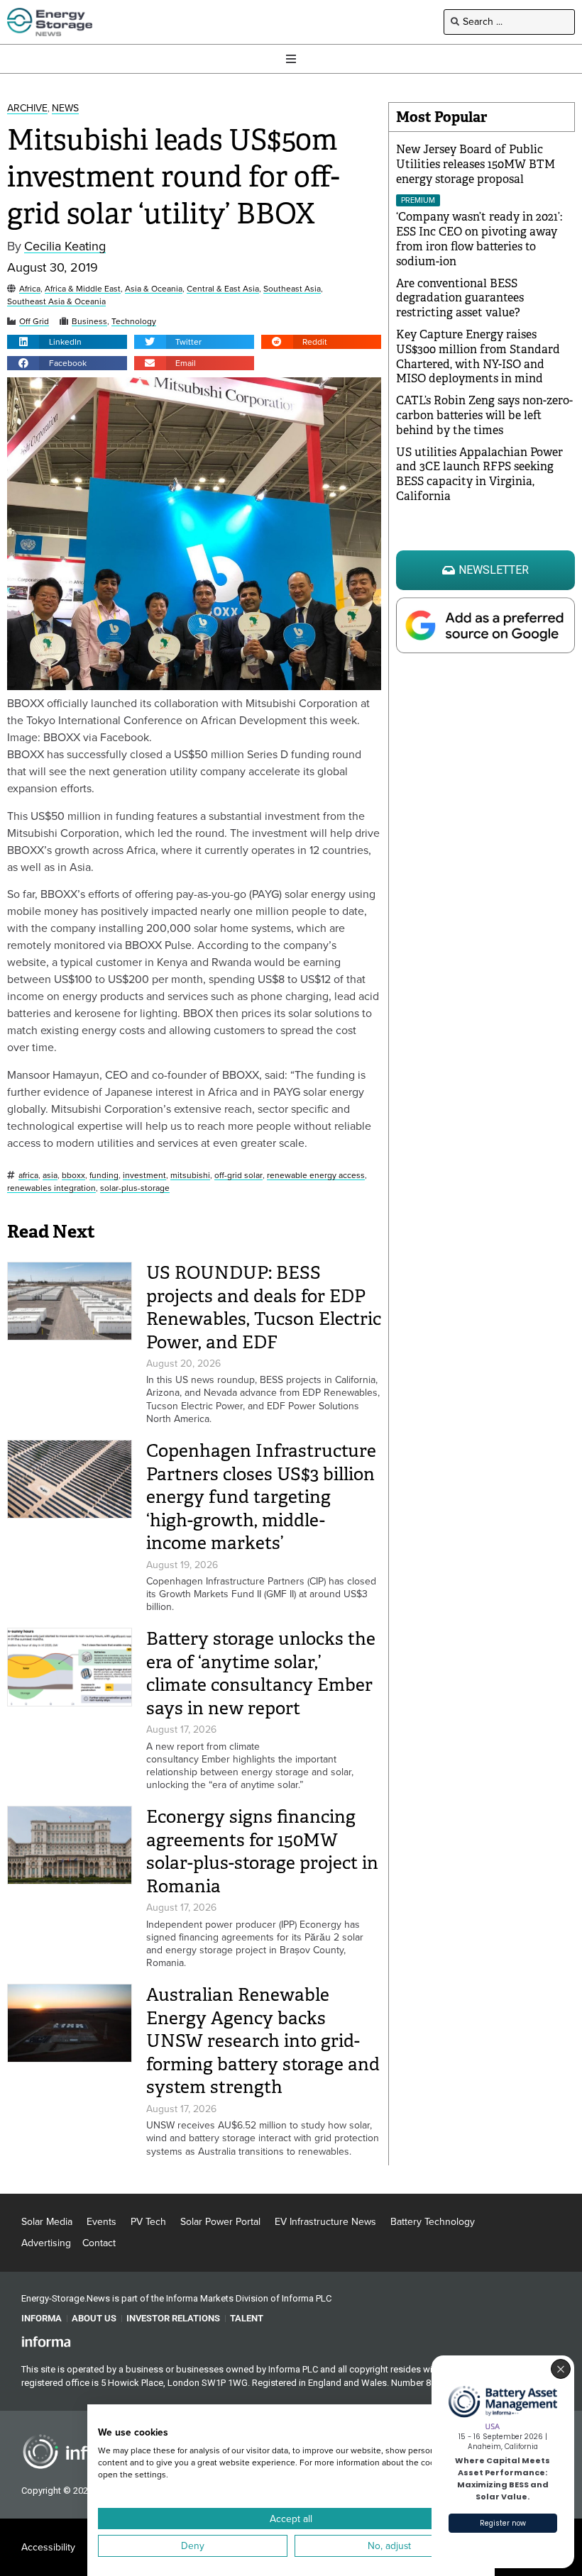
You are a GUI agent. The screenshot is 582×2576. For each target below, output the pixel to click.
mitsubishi (190, 1176)
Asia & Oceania (154, 289)
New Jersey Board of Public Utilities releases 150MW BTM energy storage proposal (476, 164)
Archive (27, 109)
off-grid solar (238, 1176)
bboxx (73, 1176)
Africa (30, 289)
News (65, 109)
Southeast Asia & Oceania (56, 302)
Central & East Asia (223, 289)
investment (144, 1176)
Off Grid (34, 322)
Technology (134, 322)
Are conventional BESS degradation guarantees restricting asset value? (460, 298)
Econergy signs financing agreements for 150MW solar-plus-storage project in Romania (262, 1851)
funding (104, 1176)
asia (50, 1176)
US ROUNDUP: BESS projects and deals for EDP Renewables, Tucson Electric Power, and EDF (264, 1308)
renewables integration (51, 1188)
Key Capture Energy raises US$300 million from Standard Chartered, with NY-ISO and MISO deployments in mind (478, 356)
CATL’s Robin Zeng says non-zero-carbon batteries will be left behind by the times (484, 415)
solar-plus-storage (135, 1188)
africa (28, 1176)
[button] (67, 342)
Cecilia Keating (65, 246)
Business (89, 322)
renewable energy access (316, 1176)
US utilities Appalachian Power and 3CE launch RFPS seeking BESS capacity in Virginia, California (479, 474)
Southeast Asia (292, 289)
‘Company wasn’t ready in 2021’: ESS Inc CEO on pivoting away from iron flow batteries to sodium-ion (479, 239)
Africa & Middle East (83, 289)
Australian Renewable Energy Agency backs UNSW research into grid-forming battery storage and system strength (263, 2041)
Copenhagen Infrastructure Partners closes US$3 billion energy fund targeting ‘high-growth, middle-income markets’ (261, 1497)
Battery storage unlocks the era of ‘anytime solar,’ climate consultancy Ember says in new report (261, 1673)
